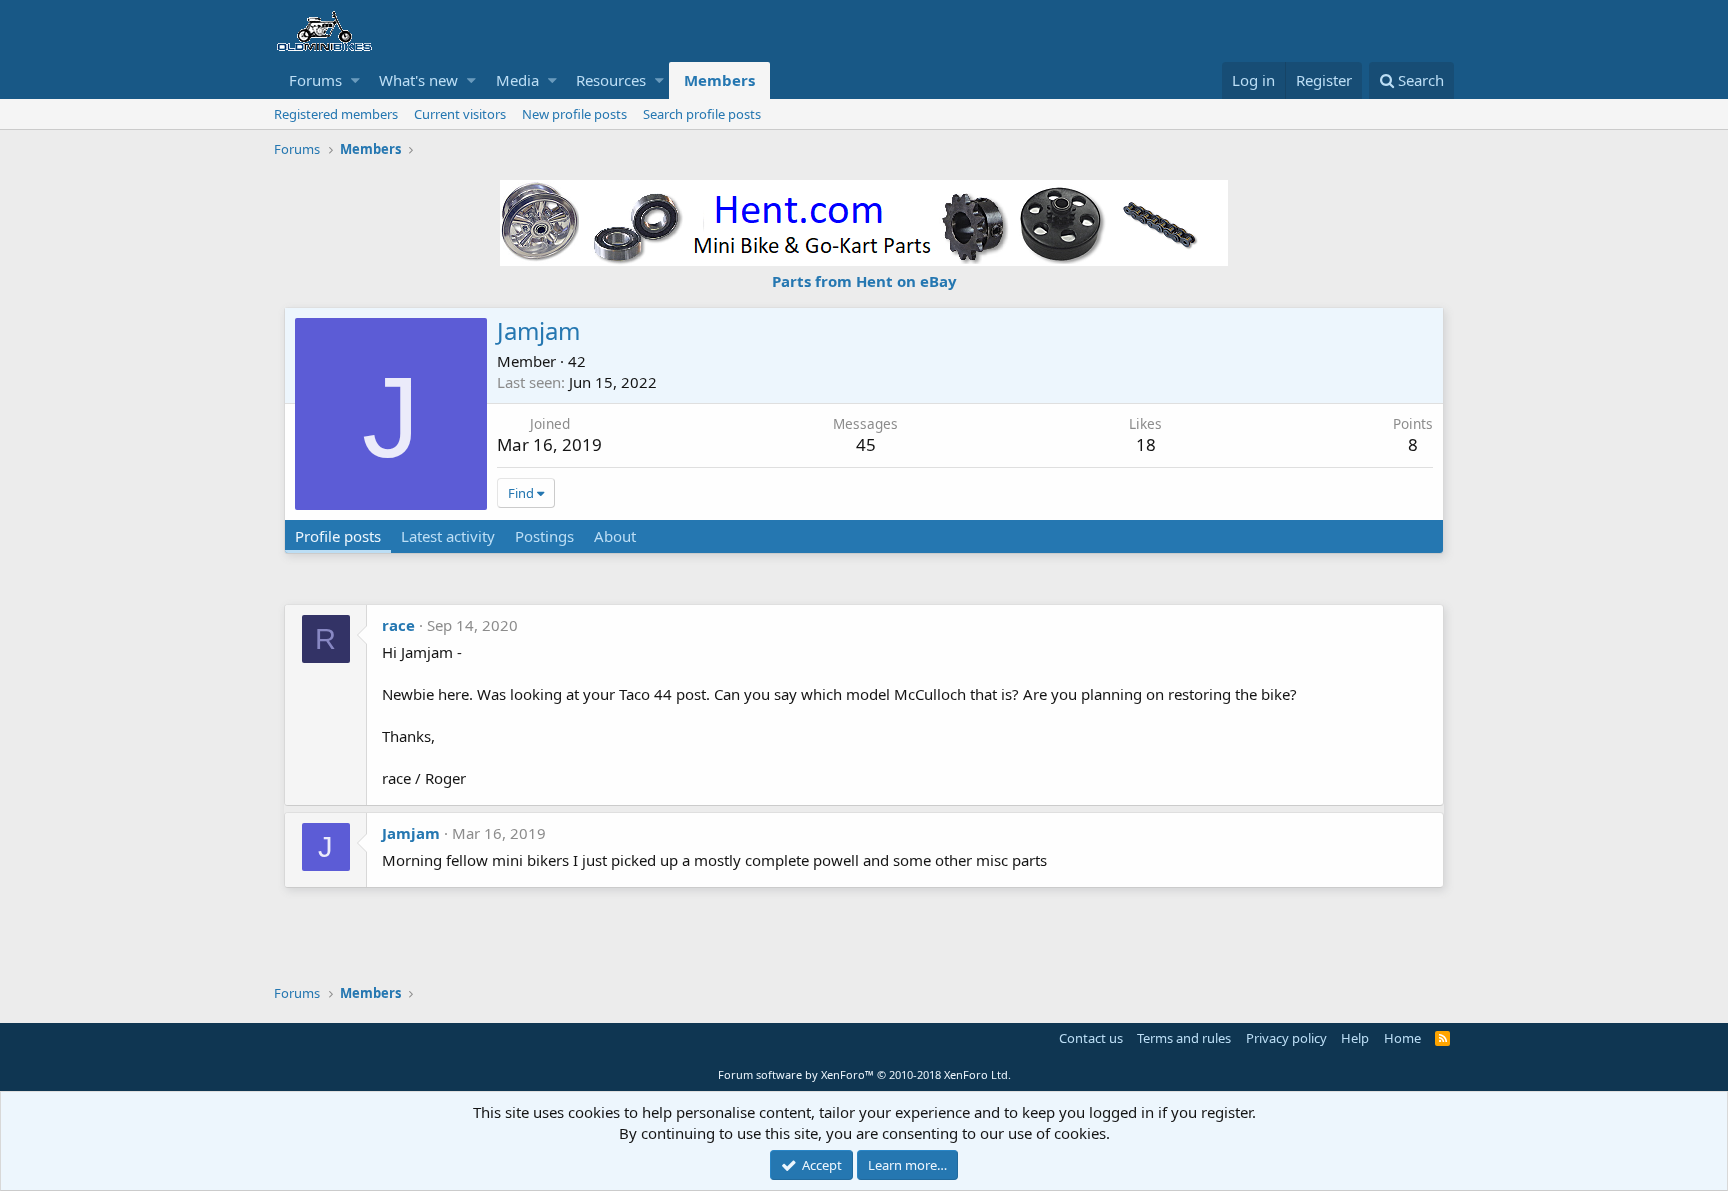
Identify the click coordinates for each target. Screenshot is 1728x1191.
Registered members (336, 114)
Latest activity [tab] (448, 536)
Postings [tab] (544, 536)
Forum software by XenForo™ (864, 1074)
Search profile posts (702, 114)
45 (866, 444)
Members (719, 80)
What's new (418, 80)
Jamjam (411, 833)
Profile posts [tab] (338, 536)
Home (1402, 1038)
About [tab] (615, 536)
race (398, 625)
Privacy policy (1286, 1038)
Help (1355, 1038)
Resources (611, 80)
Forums (315, 80)
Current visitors (460, 114)
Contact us (1091, 1038)
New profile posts (574, 114)
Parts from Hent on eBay (864, 281)
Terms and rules (1184, 1038)
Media (517, 80)
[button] (355, 80)
